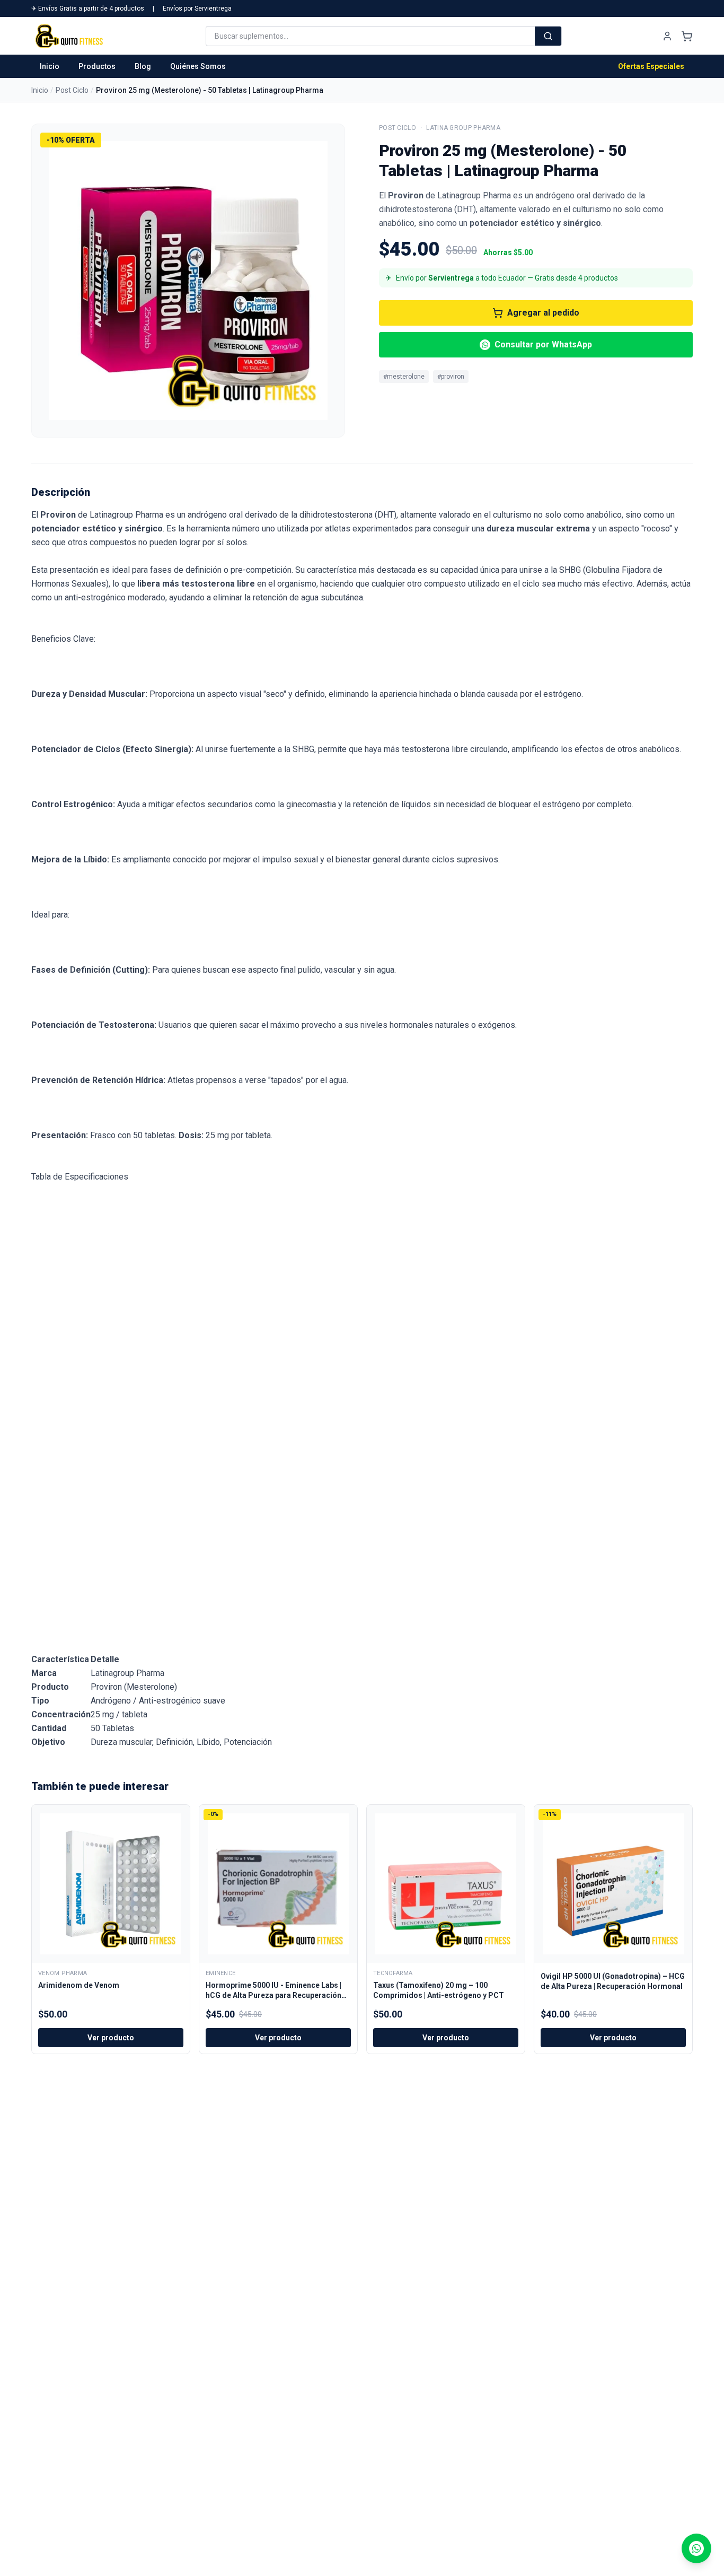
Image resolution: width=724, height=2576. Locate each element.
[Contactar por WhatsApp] (696, 2548)
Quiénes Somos (198, 66)
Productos (97, 66)
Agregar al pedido (543, 313)
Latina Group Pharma (463, 128)
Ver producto (111, 2038)
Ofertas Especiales (651, 66)
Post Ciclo (72, 90)
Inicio (50, 66)
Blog (143, 66)
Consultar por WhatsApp (543, 344)
